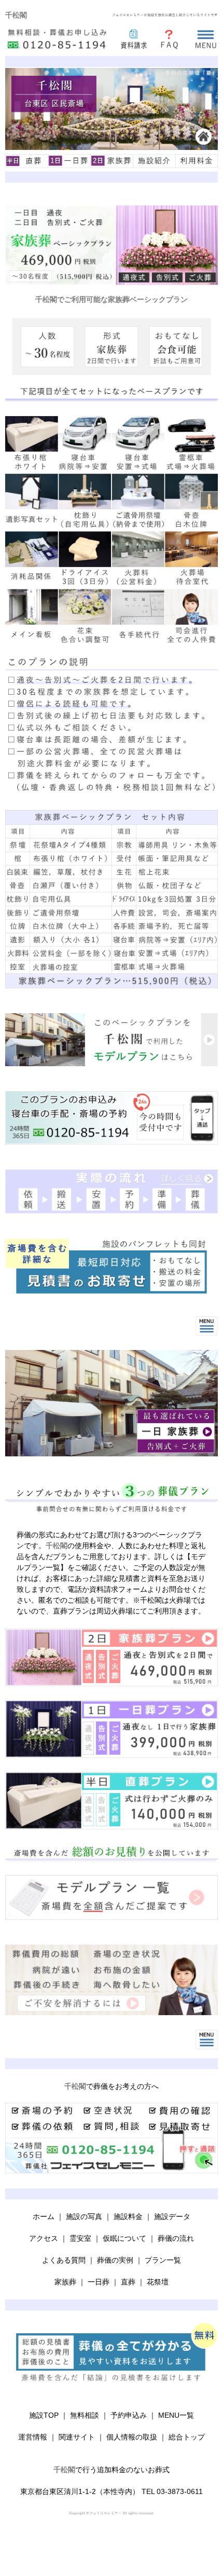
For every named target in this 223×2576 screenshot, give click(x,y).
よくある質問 (64, 2260)
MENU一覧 (176, 2415)
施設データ (172, 2216)
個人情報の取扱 (132, 2437)
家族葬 (65, 2282)
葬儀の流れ (176, 2238)
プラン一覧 (163, 2260)
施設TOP (44, 2415)
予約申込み (129, 2415)
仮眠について (124, 2238)
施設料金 (128, 2216)
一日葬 (99, 2282)
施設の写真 (84, 2216)
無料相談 (85, 2415)
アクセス (44, 2238)
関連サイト (77, 2437)
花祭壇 (158, 2282)
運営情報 (33, 2437)
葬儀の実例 (115, 2260)
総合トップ (187, 2437)
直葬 (128, 2282)
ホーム (44, 2216)
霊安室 (80, 2238)
